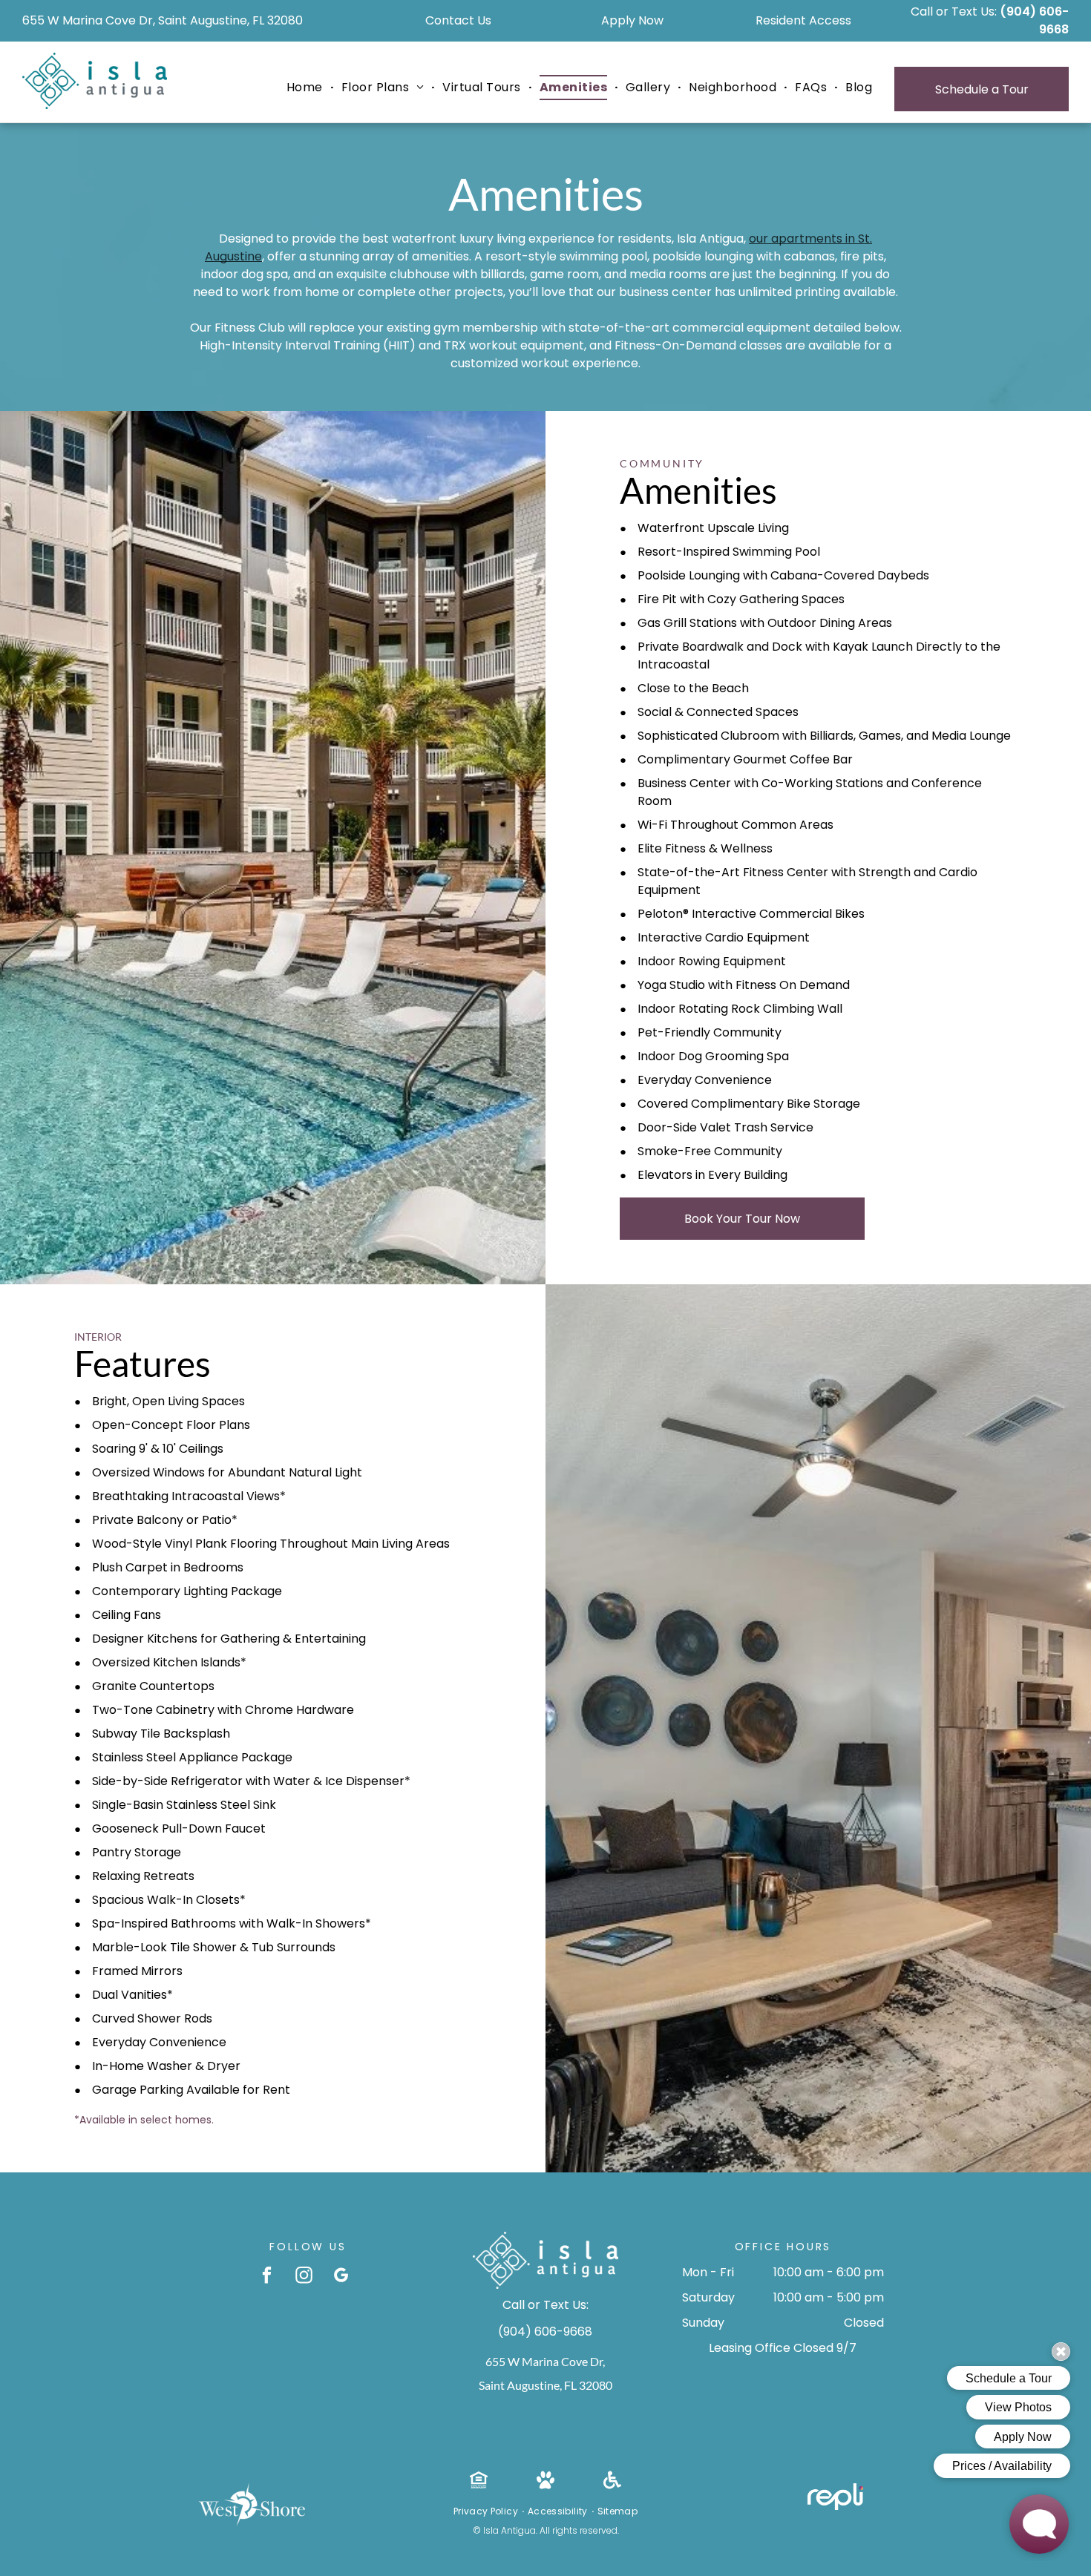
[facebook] (267, 2277)
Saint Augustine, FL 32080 (545, 2385)
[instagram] (304, 2277)
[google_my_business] (341, 2277)
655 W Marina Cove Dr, (545, 2361)
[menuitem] (307, 88)
